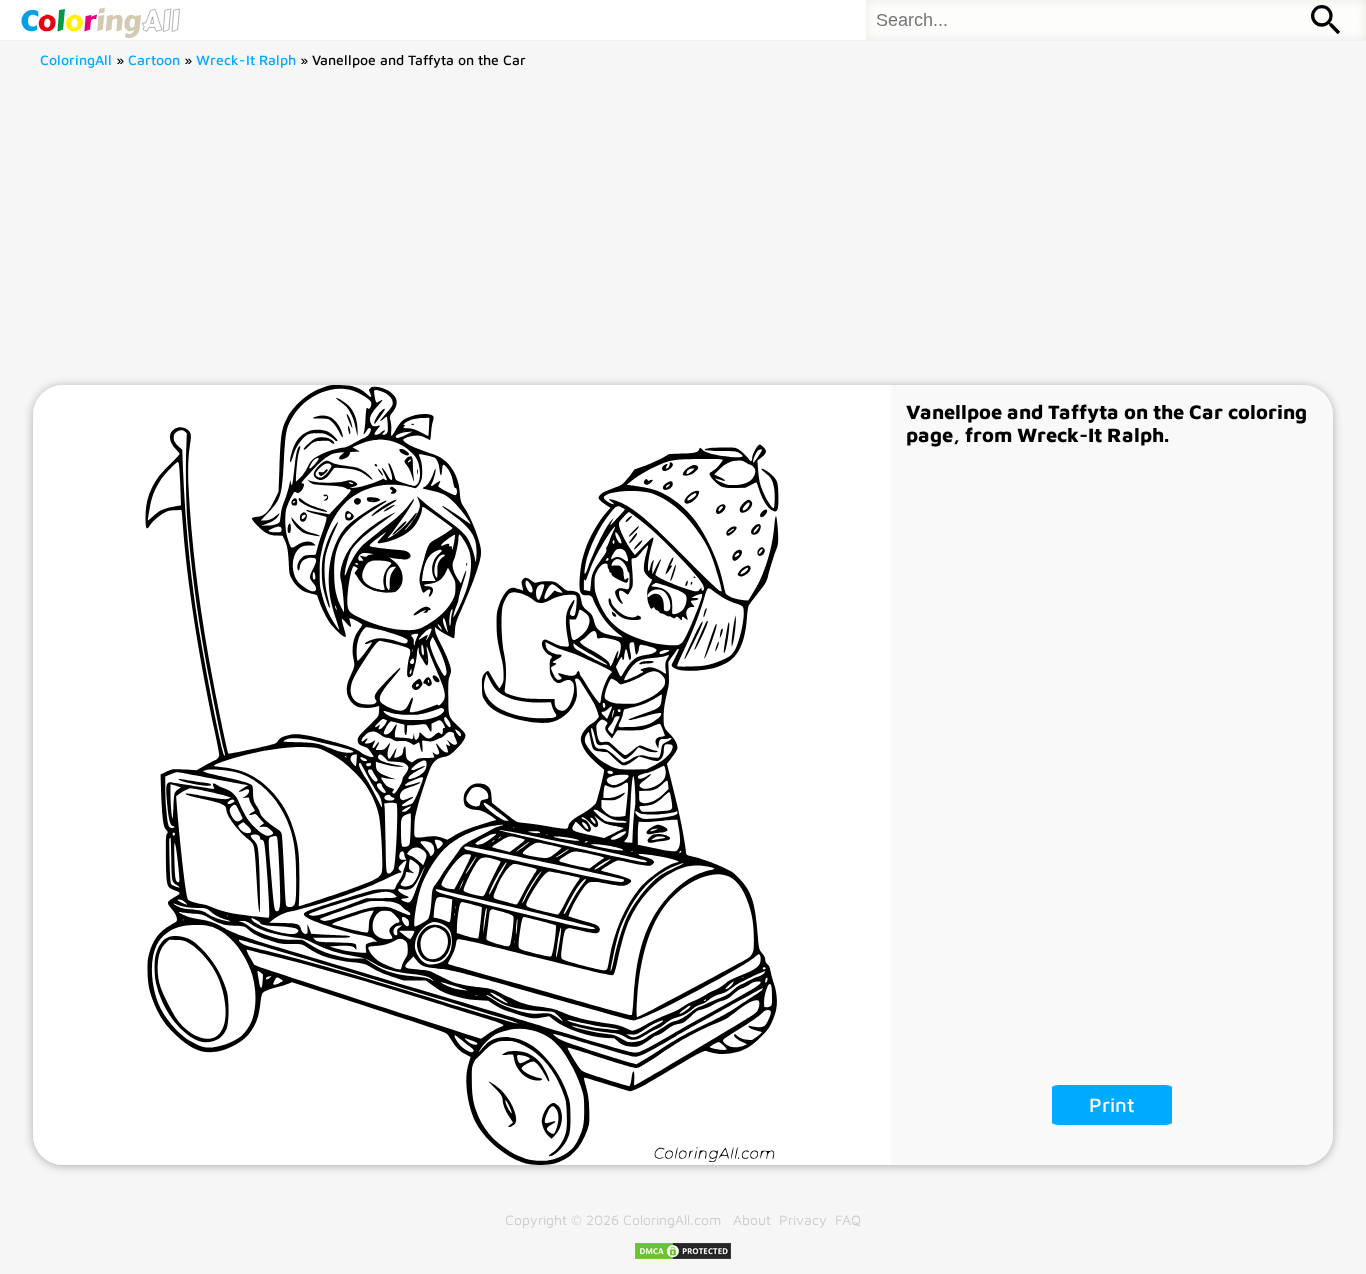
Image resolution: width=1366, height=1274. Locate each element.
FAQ (848, 1219)
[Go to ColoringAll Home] (100, 20)
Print (1112, 1104)
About (752, 1219)
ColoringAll (76, 59)
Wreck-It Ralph (246, 59)
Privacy (803, 1219)
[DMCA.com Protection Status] (683, 1255)
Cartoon (154, 59)
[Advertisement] (683, 235)
